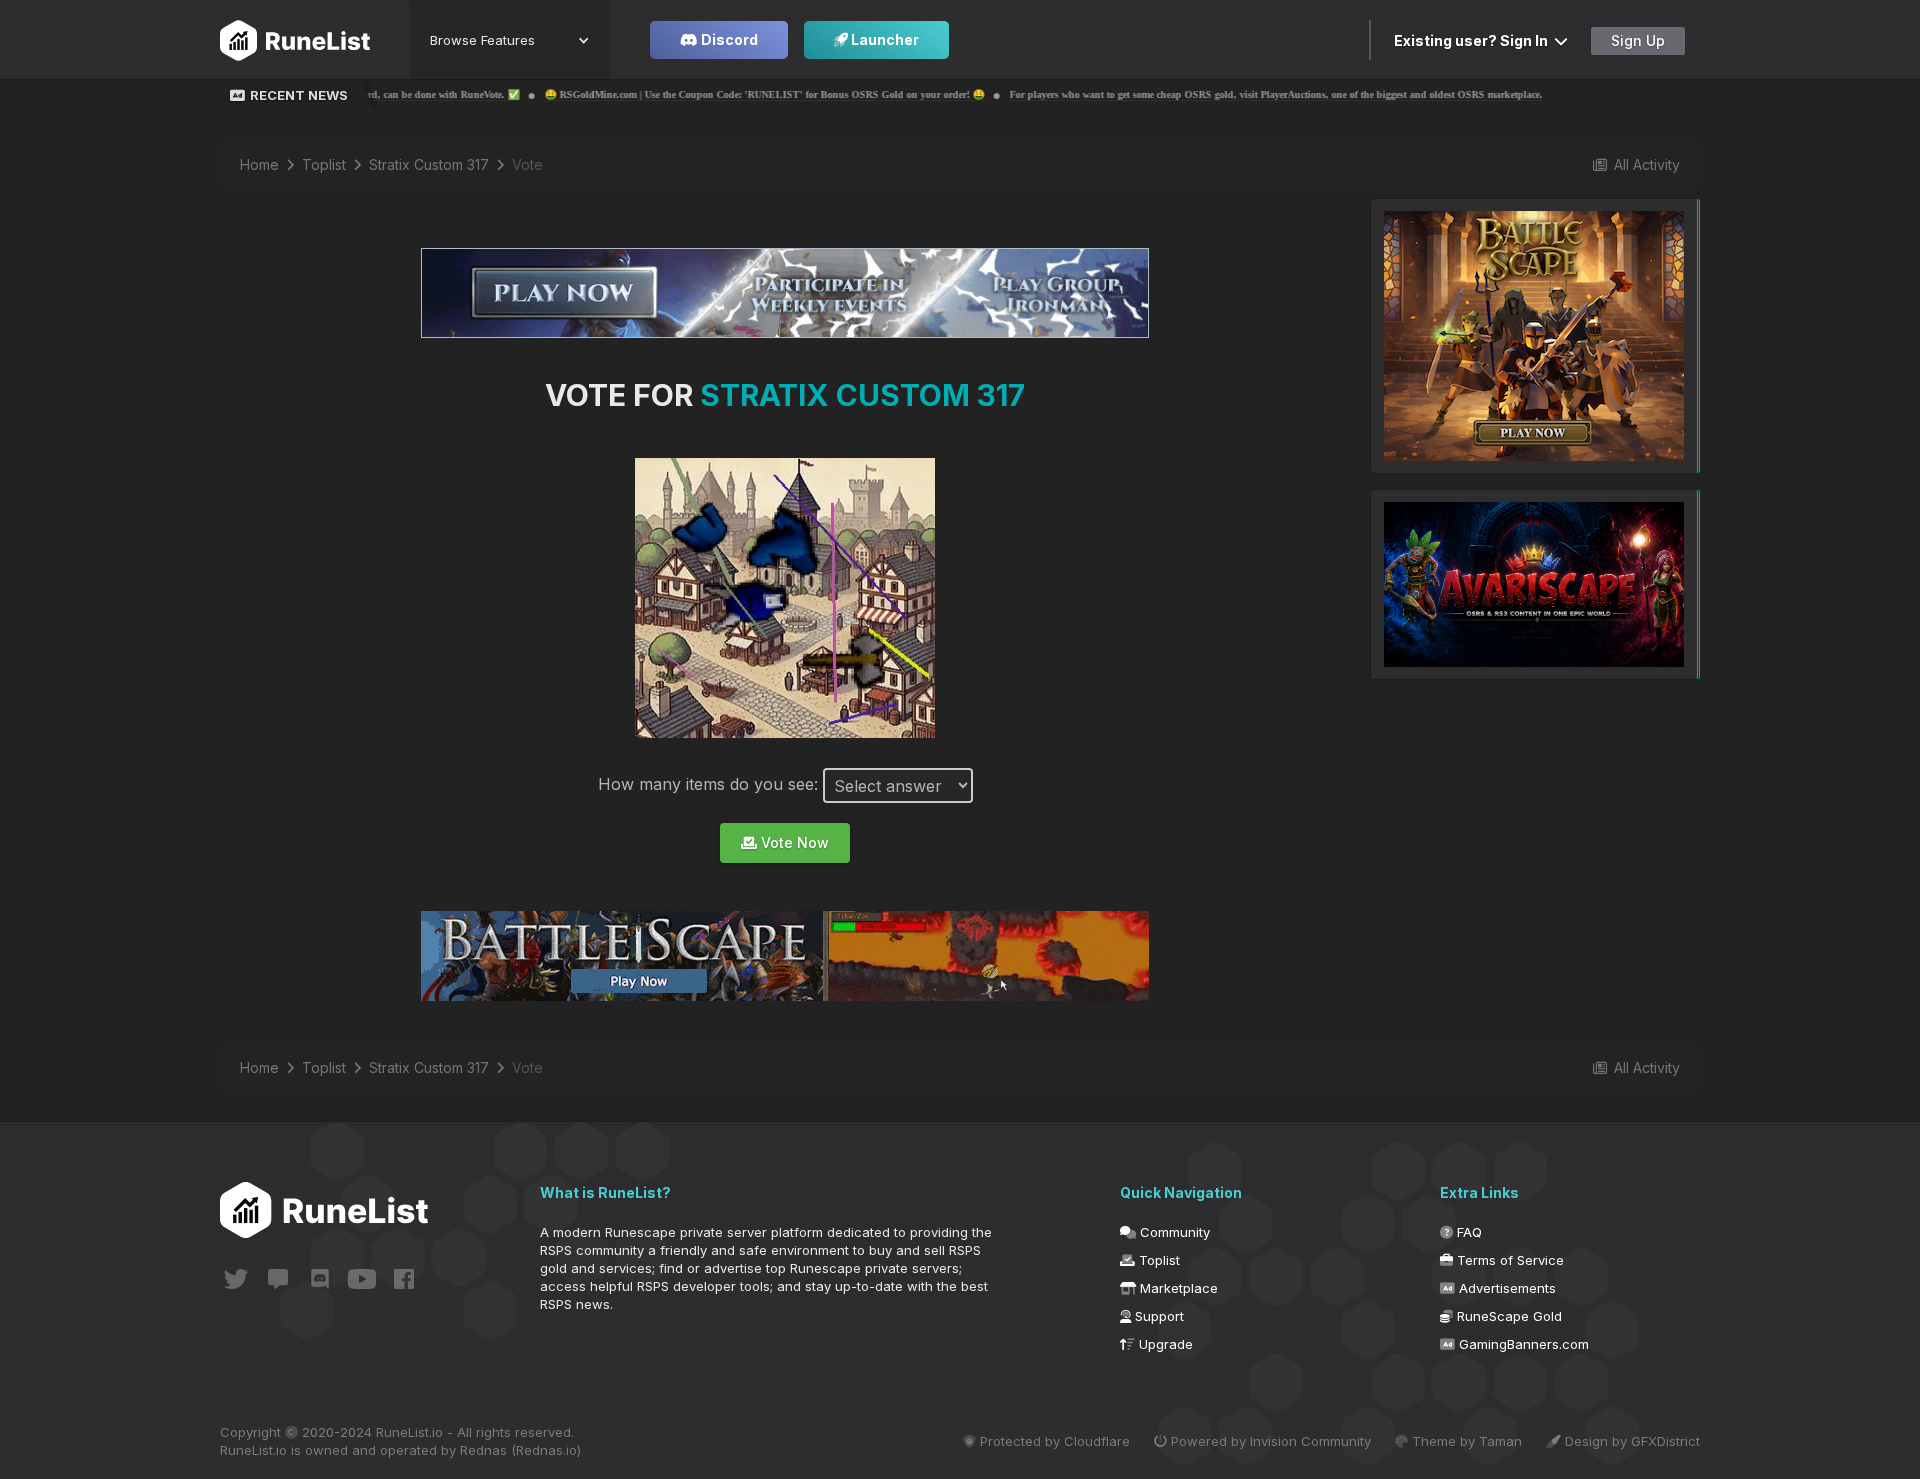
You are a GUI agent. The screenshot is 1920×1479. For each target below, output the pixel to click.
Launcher (883, 39)
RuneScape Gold (1507, 1316)
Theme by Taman (1465, 1441)
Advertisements (1505, 1288)
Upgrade (1164, 1344)
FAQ (1467, 1232)
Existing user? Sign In (1474, 40)
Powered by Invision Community (1269, 1441)
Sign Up (1638, 40)
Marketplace (1177, 1288)
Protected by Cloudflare (1053, 1441)
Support (1157, 1316)
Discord (728, 39)
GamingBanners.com (1522, 1344)
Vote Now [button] (793, 842)
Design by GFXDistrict (1630, 1441)
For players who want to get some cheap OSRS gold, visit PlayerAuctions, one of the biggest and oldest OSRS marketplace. (1094, 94)
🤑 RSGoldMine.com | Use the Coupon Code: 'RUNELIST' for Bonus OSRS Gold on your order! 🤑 (583, 94)
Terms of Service (1508, 1260)
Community (1173, 1232)
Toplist (1157, 1260)
